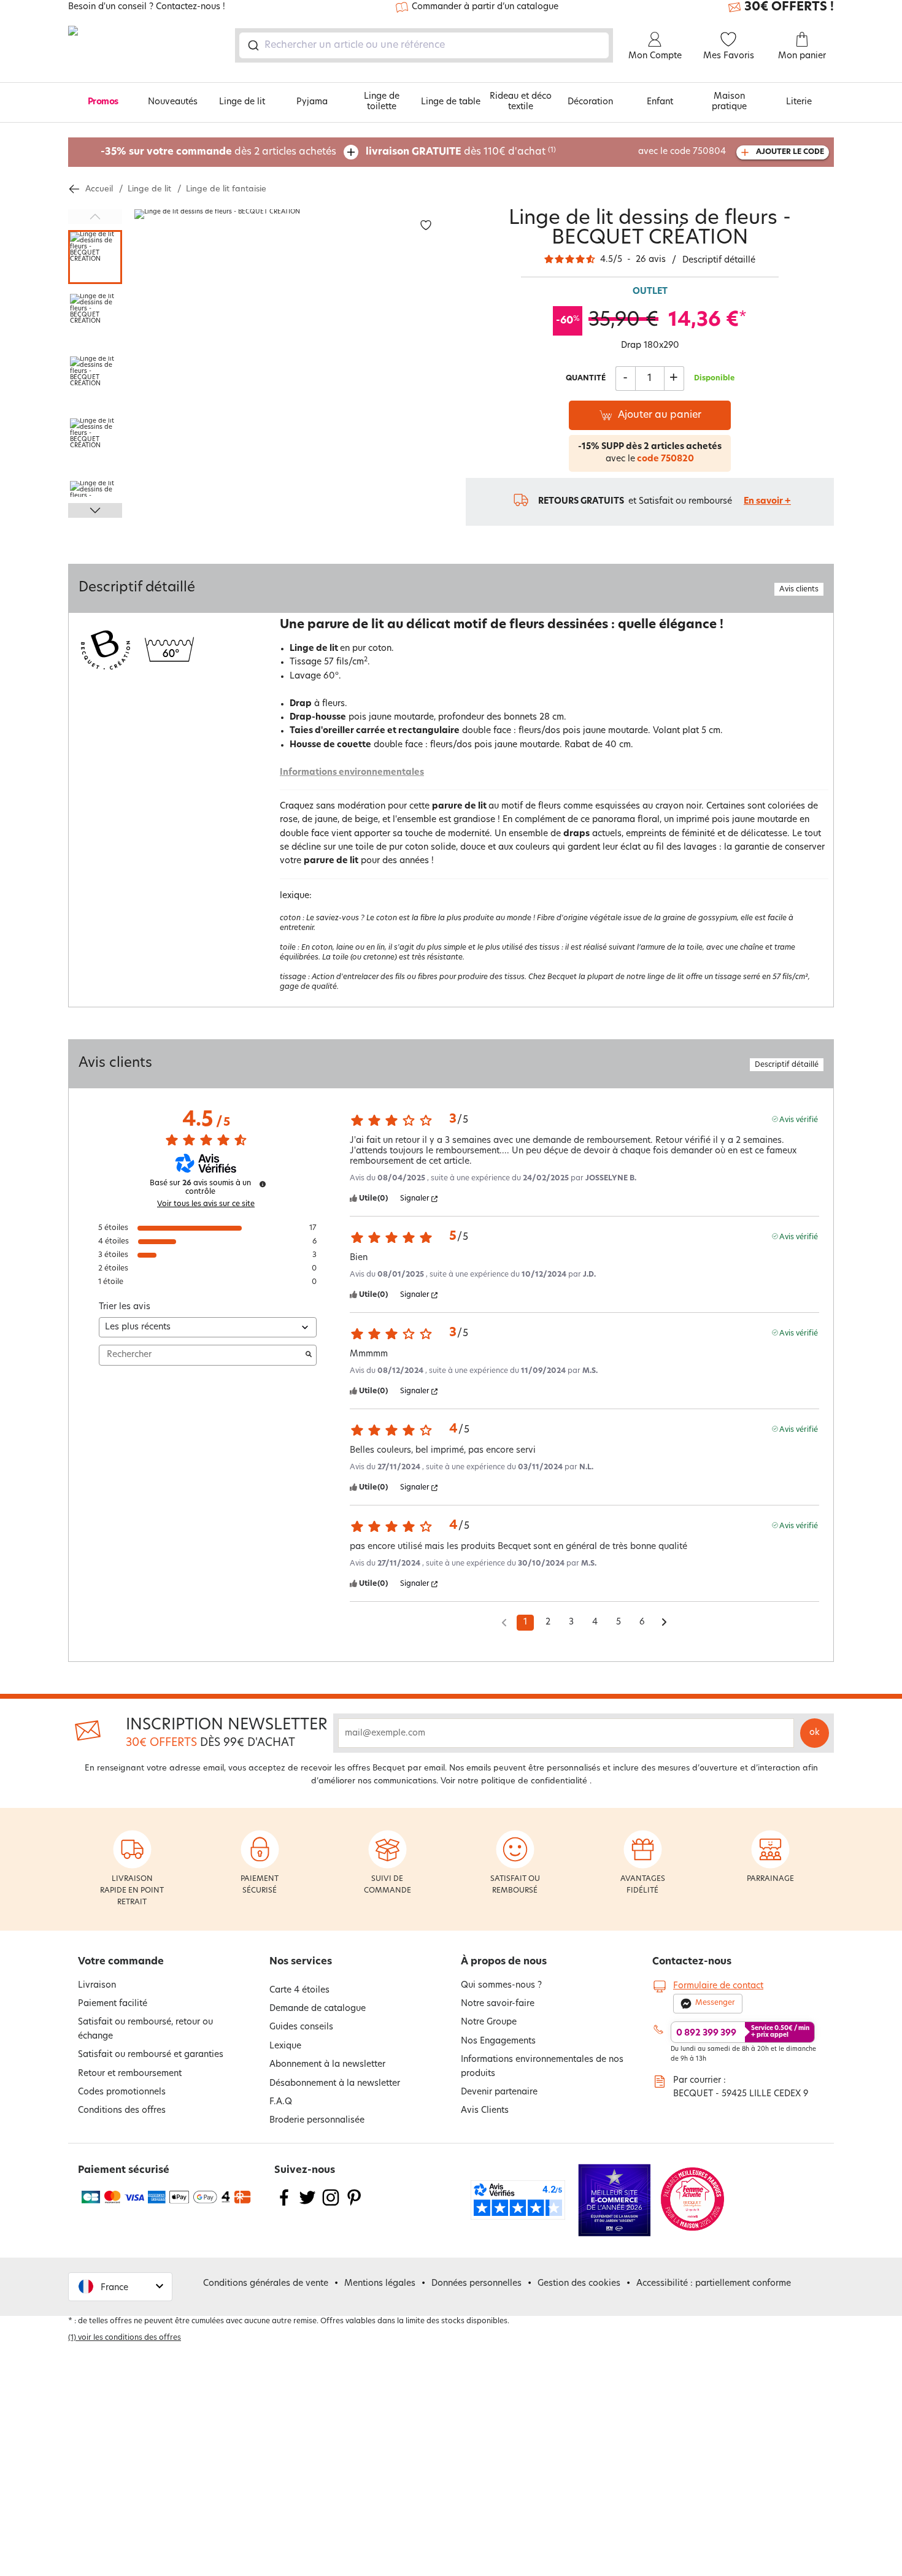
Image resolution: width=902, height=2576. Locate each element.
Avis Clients (485, 2111)
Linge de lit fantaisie (226, 189)
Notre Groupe (489, 2022)
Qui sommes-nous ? (501, 1986)
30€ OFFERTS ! (789, 7)
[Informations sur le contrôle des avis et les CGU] (263, 1184)
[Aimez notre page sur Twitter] (307, 2205)
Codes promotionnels (122, 2092)
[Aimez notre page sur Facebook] (284, 2205)
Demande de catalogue (318, 2009)
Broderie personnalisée (317, 2120)
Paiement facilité (113, 2004)
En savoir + (767, 502)
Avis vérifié (799, 1119)
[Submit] (252, 45)
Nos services (301, 1962)
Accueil (99, 189)
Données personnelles (476, 2284)
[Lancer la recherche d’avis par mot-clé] (309, 1355)
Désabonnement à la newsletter (335, 2084)
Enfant (660, 102)
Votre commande (121, 1962)
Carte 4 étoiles (299, 1990)
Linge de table (451, 102)
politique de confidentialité (534, 1781)
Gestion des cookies (579, 2284)
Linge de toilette (382, 102)
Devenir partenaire (499, 2092)
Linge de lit (242, 102)
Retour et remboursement (130, 2074)
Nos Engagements (498, 2041)
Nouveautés (173, 102)
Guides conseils (301, 2027)
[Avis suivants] (664, 1623)
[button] (120, 2287)
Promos (103, 102)
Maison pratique (729, 102)
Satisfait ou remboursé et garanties (151, 2055)
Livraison (97, 1986)
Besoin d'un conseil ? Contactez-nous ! (147, 7)
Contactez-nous (692, 1962)
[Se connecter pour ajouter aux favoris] (426, 225)
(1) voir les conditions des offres (125, 2338)
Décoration (590, 102)
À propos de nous (504, 1962)
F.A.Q (281, 2102)
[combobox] (424, 45)
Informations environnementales (352, 773)
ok (815, 1733)
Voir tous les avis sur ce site (206, 1204)
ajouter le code (790, 152)
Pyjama (312, 102)
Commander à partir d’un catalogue (485, 7)
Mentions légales (380, 2284)
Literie (799, 102)
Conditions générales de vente (266, 2284)
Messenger (715, 2003)
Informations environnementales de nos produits (542, 2067)
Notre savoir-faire (498, 2004)
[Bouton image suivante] (95, 510)
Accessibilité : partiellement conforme (714, 2284)
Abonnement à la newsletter (327, 2065)
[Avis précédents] (504, 1621)
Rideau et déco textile (521, 102)
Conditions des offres (122, 2111)
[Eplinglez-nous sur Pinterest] (354, 2205)
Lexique (285, 2046)
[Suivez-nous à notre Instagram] (331, 2205)
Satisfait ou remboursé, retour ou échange (145, 2029)
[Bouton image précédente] (95, 217)
